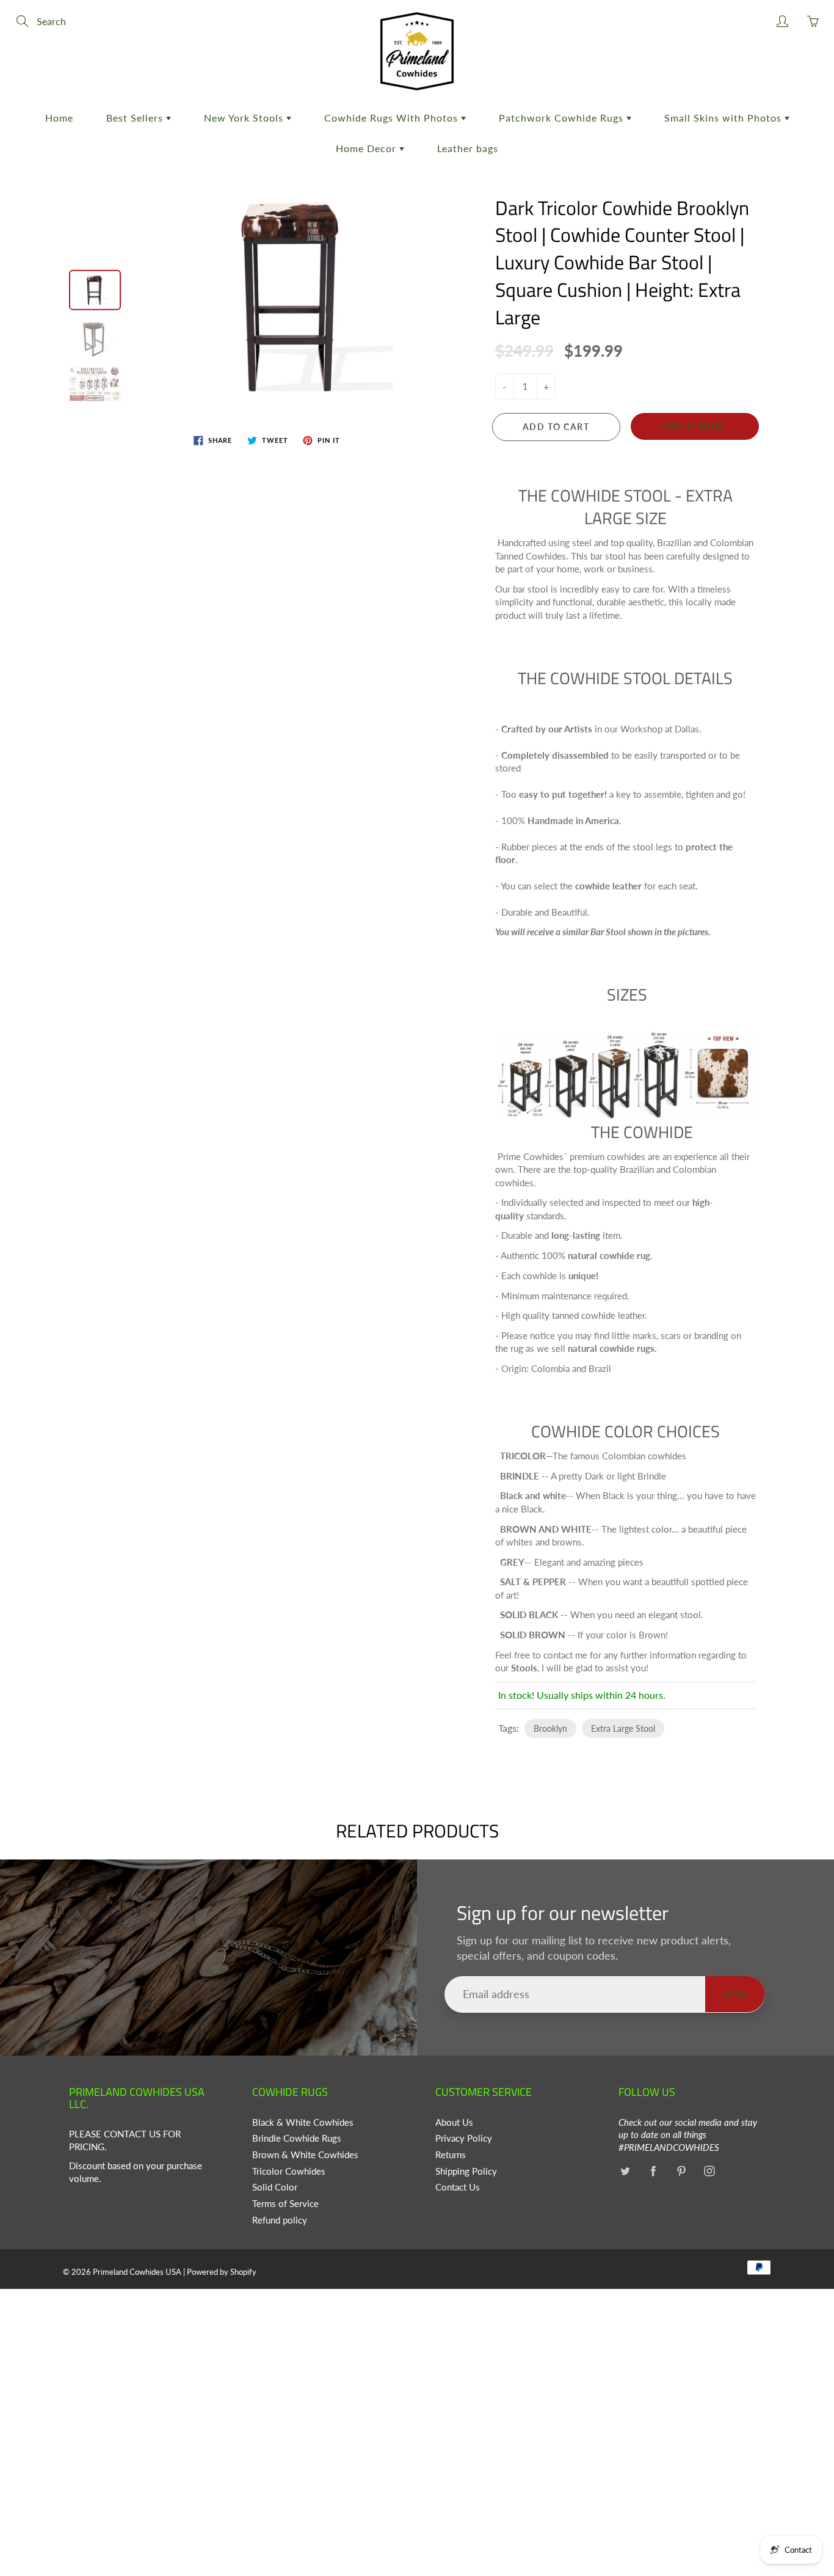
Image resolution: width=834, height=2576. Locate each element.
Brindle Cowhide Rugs (297, 2138)
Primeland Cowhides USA (137, 2272)
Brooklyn (550, 1728)
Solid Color (275, 2187)
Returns (451, 2155)
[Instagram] (709, 2171)
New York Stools (245, 118)
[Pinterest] (681, 2171)
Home (59, 118)
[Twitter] (625, 2171)
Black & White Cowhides (303, 2122)
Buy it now (695, 426)
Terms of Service (285, 2204)
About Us (454, 2122)
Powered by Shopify (222, 2272)
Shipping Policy (466, 2171)
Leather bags (468, 148)
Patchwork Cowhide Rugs (563, 118)
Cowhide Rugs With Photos (393, 118)
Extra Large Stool (623, 1728)
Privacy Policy (464, 2138)
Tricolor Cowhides (289, 2171)
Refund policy (280, 2220)
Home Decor (368, 148)
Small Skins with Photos (724, 118)
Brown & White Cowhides (305, 2155)
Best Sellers (136, 118)
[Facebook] (653, 2171)
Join (735, 1994)
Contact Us (458, 2187)
